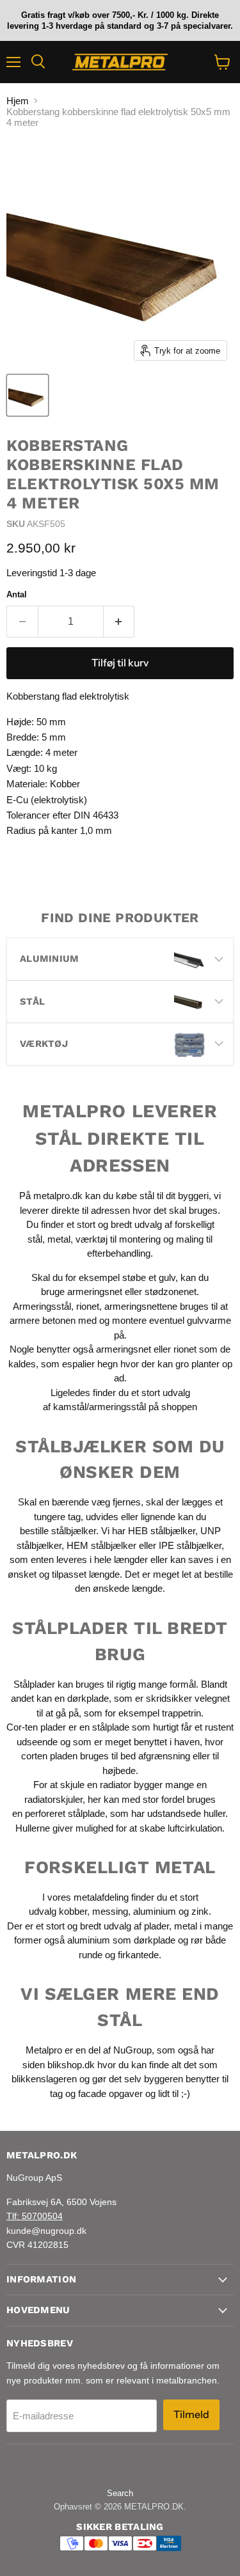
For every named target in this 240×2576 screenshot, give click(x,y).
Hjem (18, 101)
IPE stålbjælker (190, 1545)
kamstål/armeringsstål (100, 1407)
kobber (73, 1911)
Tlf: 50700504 (35, 2216)
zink (200, 1911)
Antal (17, 594)
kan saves (192, 1559)
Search (120, 2493)
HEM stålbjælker (101, 1545)
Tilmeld (191, 2415)
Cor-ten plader (36, 1727)
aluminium (155, 1911)
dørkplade (88, 1698)
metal (59, 1239)
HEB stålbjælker (162, 1531)
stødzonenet (171, 1292)
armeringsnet (96, 1292)
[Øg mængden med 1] (119, 622)
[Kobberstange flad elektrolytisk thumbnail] (28, 395)
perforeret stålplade (65, 1813)
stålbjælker (74, 1531)
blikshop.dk (71, 2065)
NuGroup (132, 2050)
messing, (111, 1911)
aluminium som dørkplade (121, 1940)
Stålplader (34, 1684)
